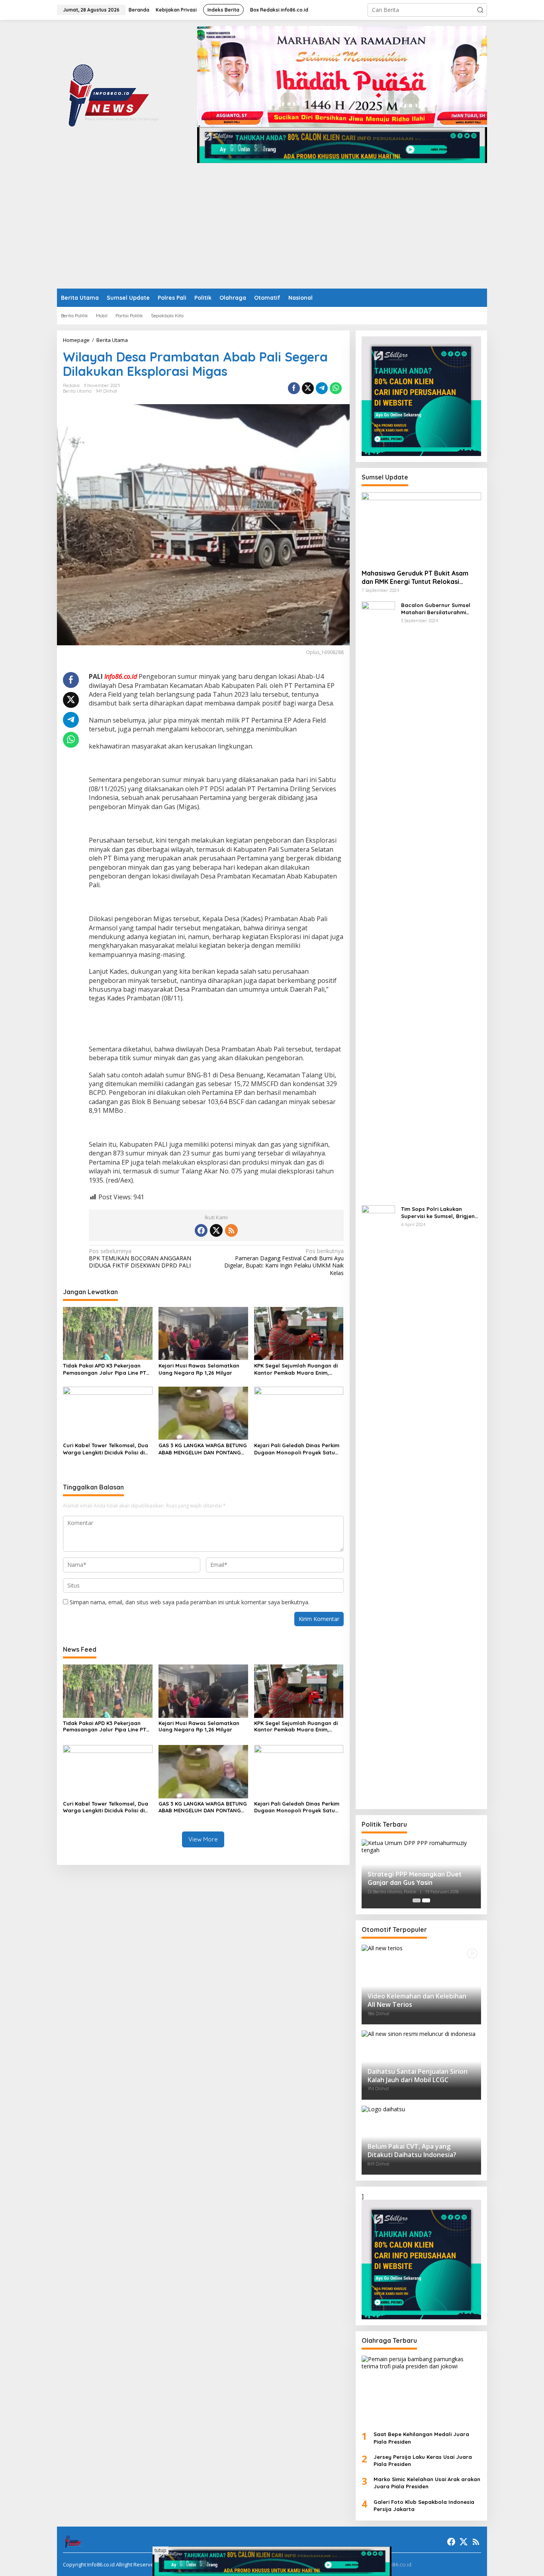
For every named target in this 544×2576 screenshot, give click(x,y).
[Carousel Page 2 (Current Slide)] (426, 1900)
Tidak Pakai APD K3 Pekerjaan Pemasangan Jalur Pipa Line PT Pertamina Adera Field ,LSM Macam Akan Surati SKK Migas (105, 1369)
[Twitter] (216, 1230)
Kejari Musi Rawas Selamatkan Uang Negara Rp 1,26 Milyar (199, 1369)
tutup (160, 2550)
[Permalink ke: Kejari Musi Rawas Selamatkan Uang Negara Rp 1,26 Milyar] (203, 1333)
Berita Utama (77, 391)
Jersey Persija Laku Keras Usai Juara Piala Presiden (423, 2460)
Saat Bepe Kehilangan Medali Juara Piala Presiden (421, 2438)
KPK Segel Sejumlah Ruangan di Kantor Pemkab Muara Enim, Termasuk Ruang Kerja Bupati (296, 1369)
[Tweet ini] (308, 388)
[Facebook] (201, 1230)
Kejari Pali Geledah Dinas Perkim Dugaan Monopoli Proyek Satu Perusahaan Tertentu (297, 1449)
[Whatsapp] (336, 388)
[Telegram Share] (322, 388)
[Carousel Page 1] (417, 1900)
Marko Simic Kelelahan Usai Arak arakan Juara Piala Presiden (427, 2483)
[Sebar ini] (294, 388)
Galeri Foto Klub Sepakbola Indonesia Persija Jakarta (424, 2505)
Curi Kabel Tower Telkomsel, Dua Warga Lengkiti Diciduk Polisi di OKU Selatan (106, 1449)
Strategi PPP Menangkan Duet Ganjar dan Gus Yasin (415, 1878)
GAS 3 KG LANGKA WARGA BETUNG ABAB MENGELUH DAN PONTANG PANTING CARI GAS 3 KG (203, 1449)
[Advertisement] (272, 229)
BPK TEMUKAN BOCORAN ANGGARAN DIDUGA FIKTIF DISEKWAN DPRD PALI (140, 1258)
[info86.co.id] (115, 94)
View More (203, 1839)
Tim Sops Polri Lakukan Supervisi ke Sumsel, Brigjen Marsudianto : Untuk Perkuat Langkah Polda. (439, 1213)
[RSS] (231, 1230)
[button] (480, 10)
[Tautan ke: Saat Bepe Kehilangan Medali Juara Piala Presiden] (421, 2390)
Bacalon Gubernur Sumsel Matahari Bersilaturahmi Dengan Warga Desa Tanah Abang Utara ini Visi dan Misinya (437, 609)
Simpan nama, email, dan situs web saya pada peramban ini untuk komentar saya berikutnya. (190, 1602)
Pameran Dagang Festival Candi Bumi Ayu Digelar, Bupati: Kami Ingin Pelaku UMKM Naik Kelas (284, 1262)
